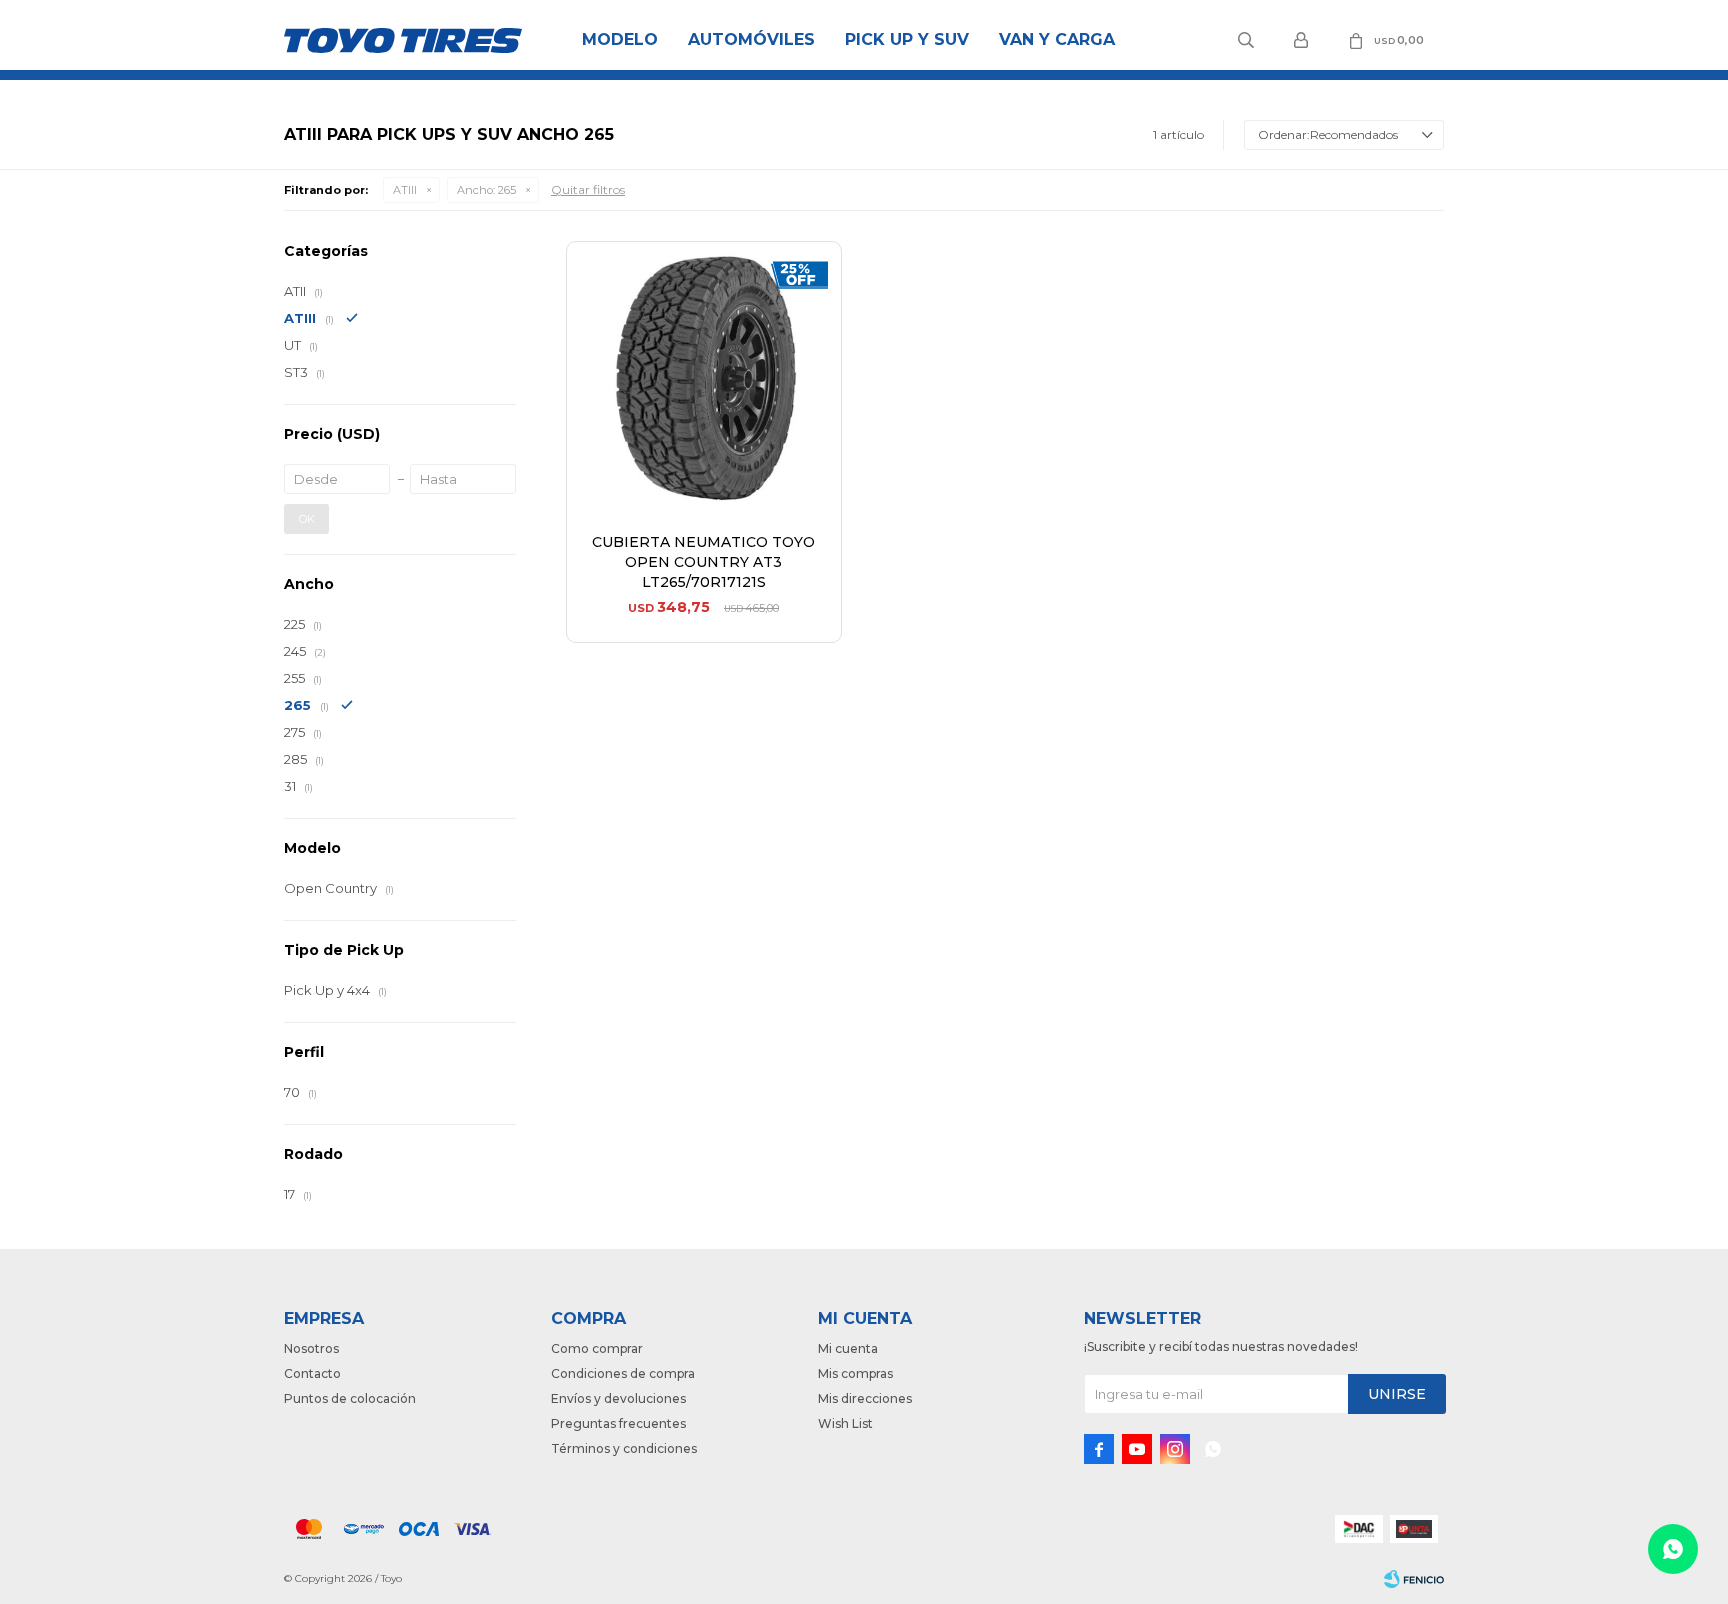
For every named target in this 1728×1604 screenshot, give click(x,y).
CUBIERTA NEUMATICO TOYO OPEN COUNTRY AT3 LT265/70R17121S (703, 562)
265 (486, 190)
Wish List (845, 1423)
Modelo (620, 39)
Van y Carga (1057, 39)
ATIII (405, 190)
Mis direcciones (865, 1398)
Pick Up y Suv (907, 39)
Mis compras (855, 1373)
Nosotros (311, 1348)
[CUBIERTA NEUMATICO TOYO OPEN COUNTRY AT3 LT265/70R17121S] (704, 379)
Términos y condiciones (624, 1448)
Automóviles (751, 39)
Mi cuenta (848, 1348)
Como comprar (597, 1348)
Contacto (312, 1373)
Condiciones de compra (623, 1373)
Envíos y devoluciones (618, 1398)
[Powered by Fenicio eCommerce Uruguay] (1414, 1579)
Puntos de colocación (350, 1398)
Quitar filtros (588, 189)
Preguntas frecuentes (618, 1423)
